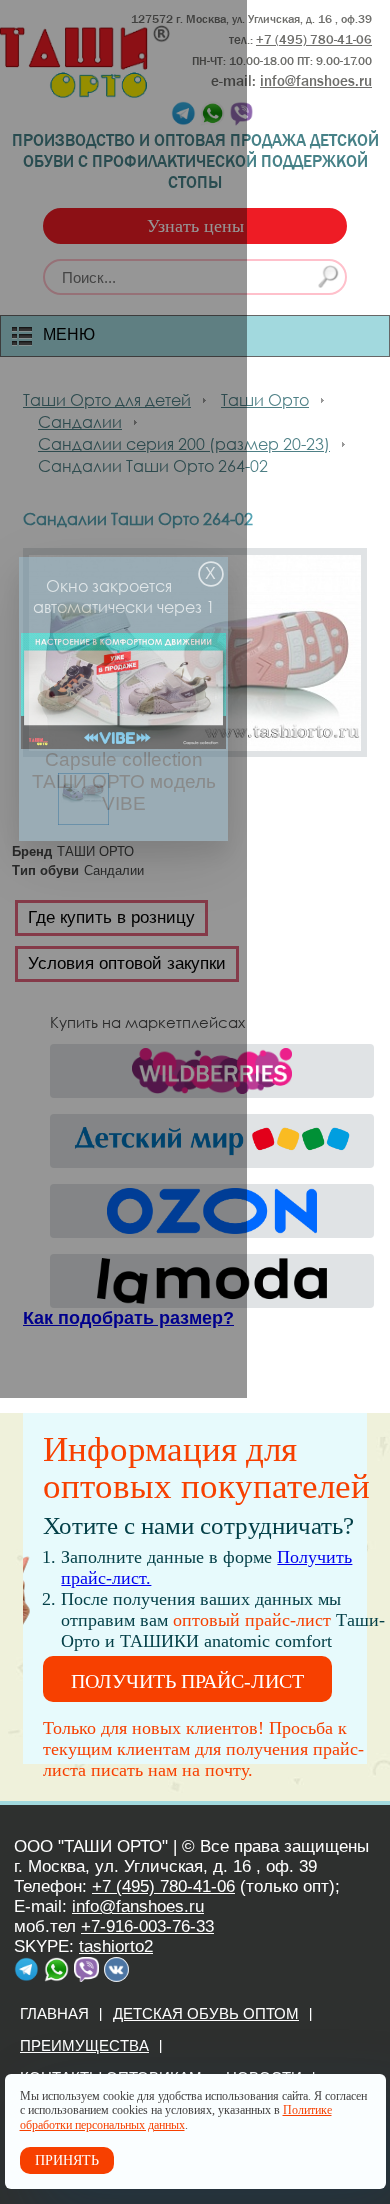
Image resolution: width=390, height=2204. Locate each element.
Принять (67, 2160)
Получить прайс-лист (187, 1681)
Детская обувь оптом (206, 2013)
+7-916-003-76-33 (147, 1926)
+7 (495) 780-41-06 (163, 1886)
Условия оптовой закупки (127, 963)
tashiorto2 (116, 1946)
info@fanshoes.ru (316, 81)
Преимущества (84, 2045)
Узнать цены (195, 226)
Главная (54, 2013)
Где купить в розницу (111, 917)
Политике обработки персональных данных (176, 2117)
